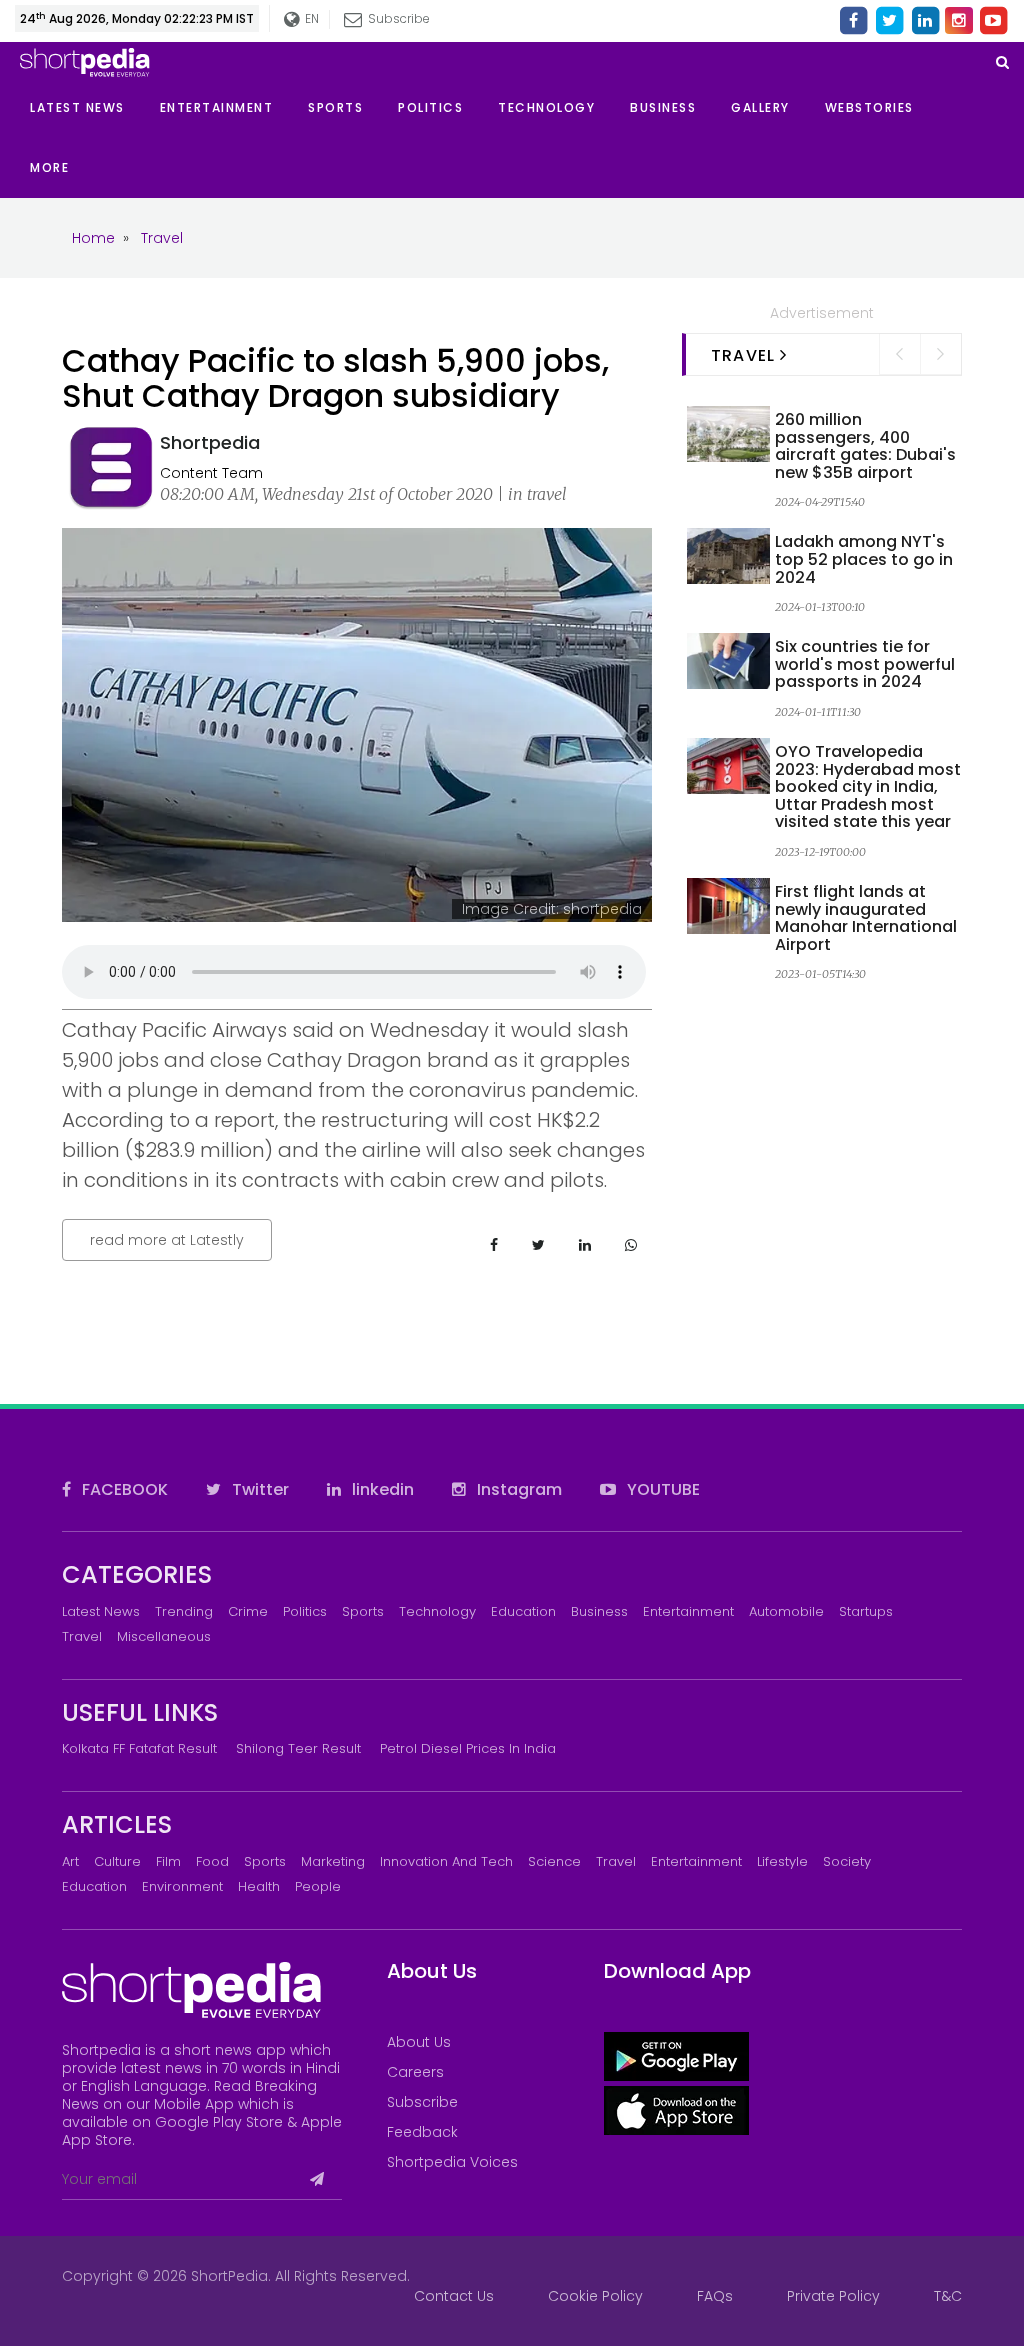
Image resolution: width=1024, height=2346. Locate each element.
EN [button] (311, 18)
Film (168, 1861)
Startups (866, 1611)
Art (70, 1861)
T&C (948, 2296)
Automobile (786, 1611)
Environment (182, 1886)
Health (259, 1886)
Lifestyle (782, 1861)
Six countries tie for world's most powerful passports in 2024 (865, 664)
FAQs (715, 2296)
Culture (117, 1861)
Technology (437, 1611)
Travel (82, 1636)
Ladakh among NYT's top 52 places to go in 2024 (864, 559)
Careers (415, 2072)
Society (847, 1861)
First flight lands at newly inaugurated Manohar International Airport (866, 918)
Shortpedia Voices (452, 2162)
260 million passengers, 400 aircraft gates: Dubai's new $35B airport (865, 446)
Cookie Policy (595, 2296)
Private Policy (833, 2296)
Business (599, 1611)
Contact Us (454, 2296)
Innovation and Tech (446, 1861)
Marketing (333, 1861)
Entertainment (688, 1611)
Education (523, 1611)
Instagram (517, 1489)
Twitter (258, 1489)
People (318, 1886)
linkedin (381, 1489)
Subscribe (422, 2102)
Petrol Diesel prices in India (468, 1748)
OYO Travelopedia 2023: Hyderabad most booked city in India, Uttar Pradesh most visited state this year (868, 786)
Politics (305, 1611)
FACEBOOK (123, 1489)
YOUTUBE (661, 1489)
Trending (184, 1611)
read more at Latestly (167, 1240)
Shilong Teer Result (298, 1748)
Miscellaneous (164, 1636)
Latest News (101, 1611)
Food (212, 1861)
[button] (67, 168)
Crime (248, 1611)
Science (554, 1861)
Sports (363, 1611)
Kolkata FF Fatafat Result (139, 1748)
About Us (419, 2042)
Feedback (422, 2132)
